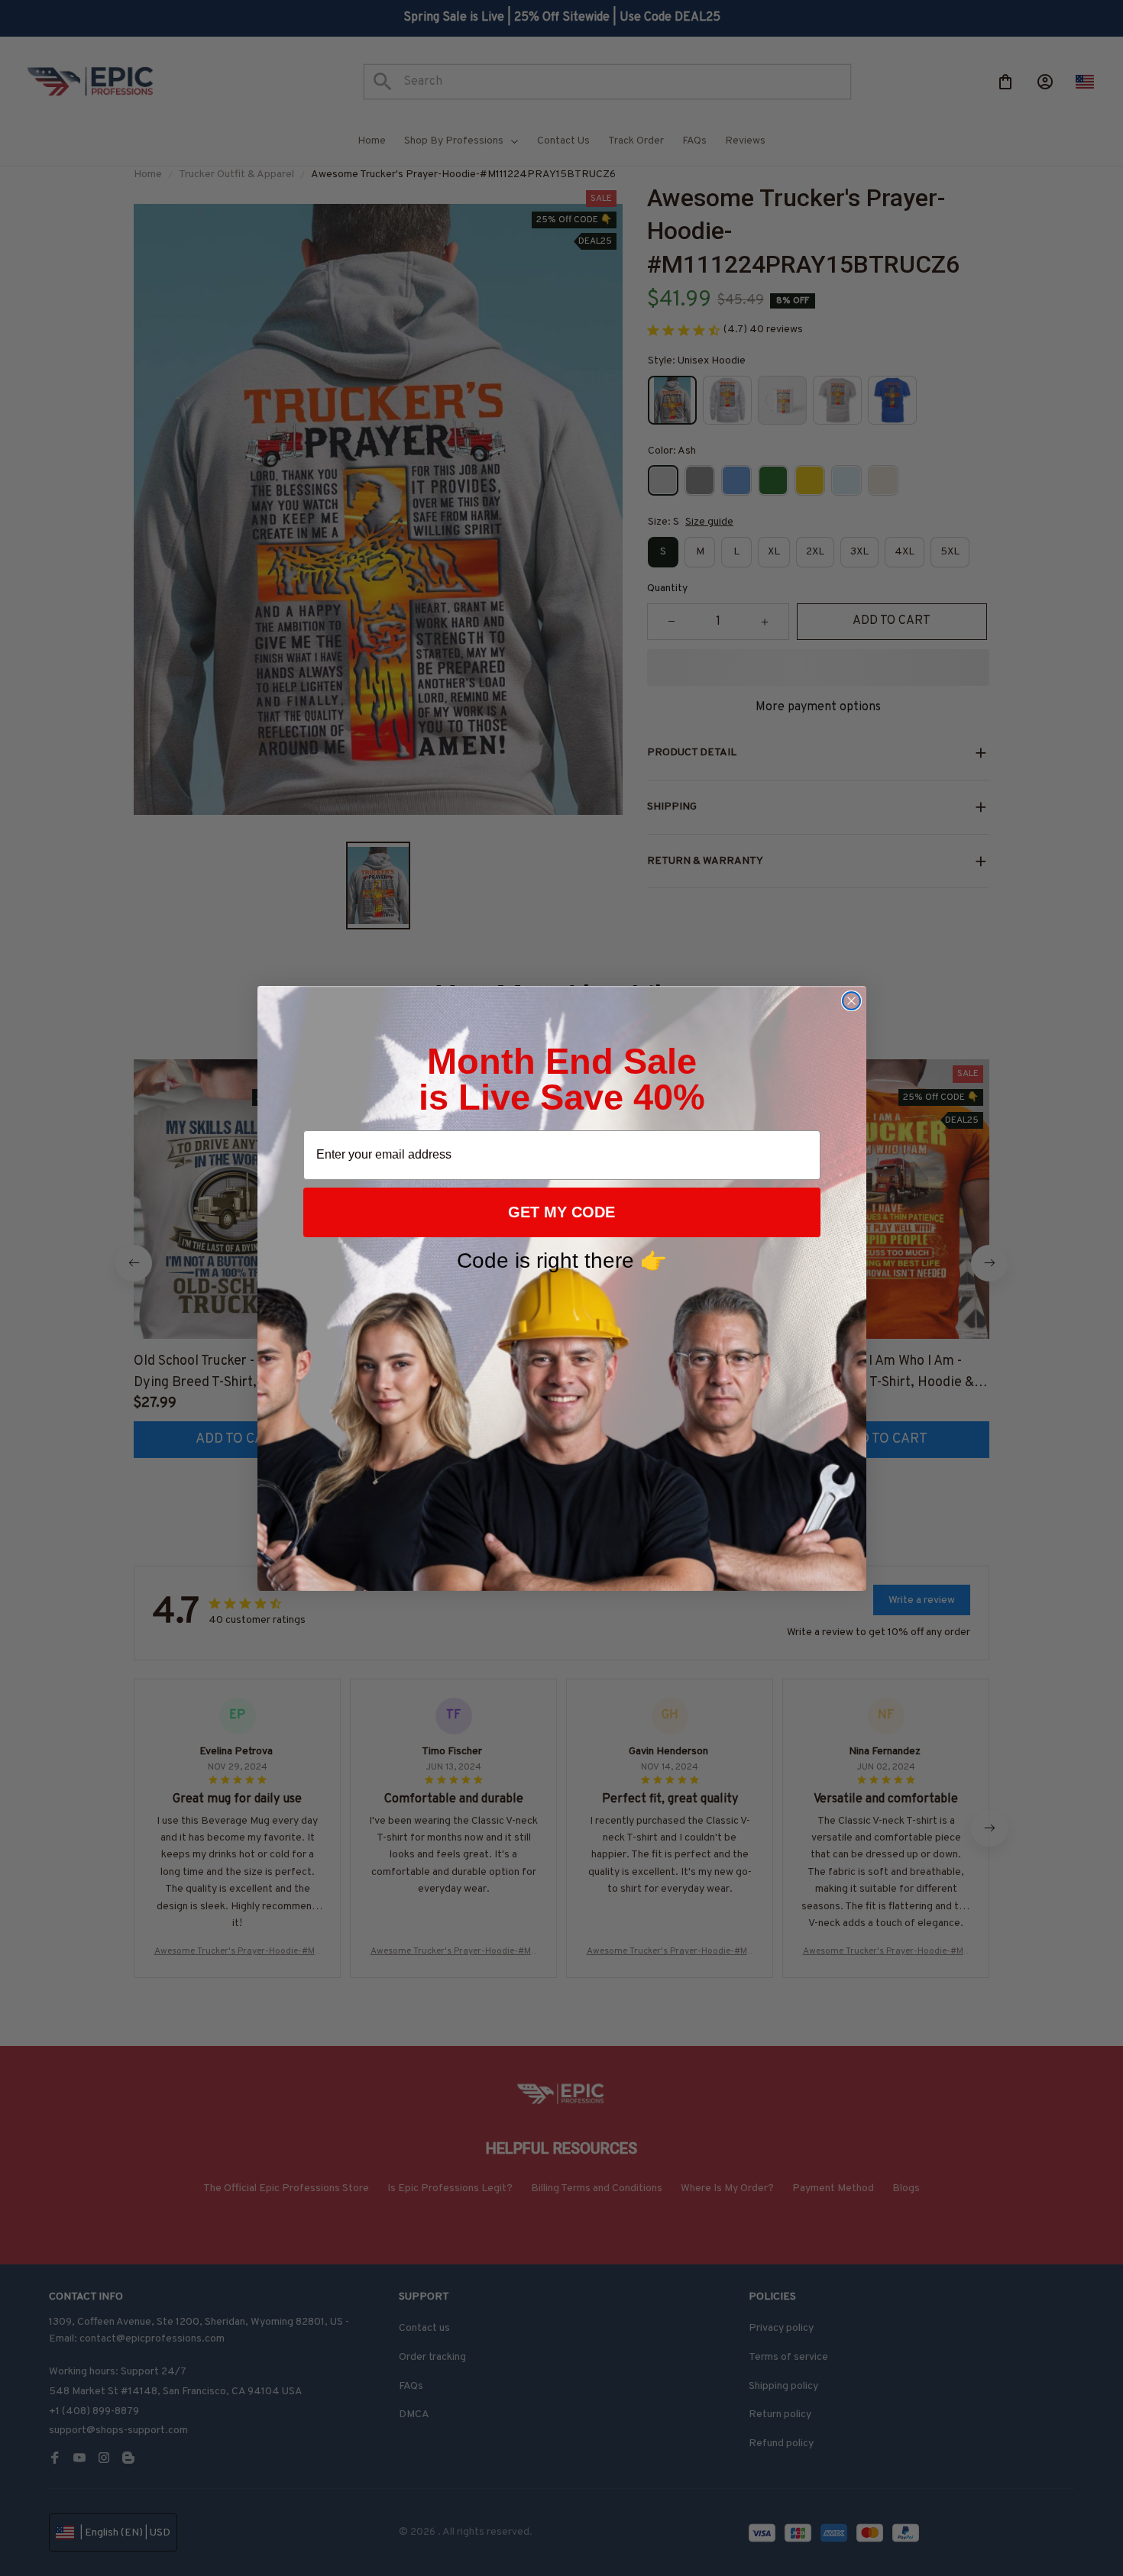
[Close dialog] (851, 1001)
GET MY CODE (561, 1212)
